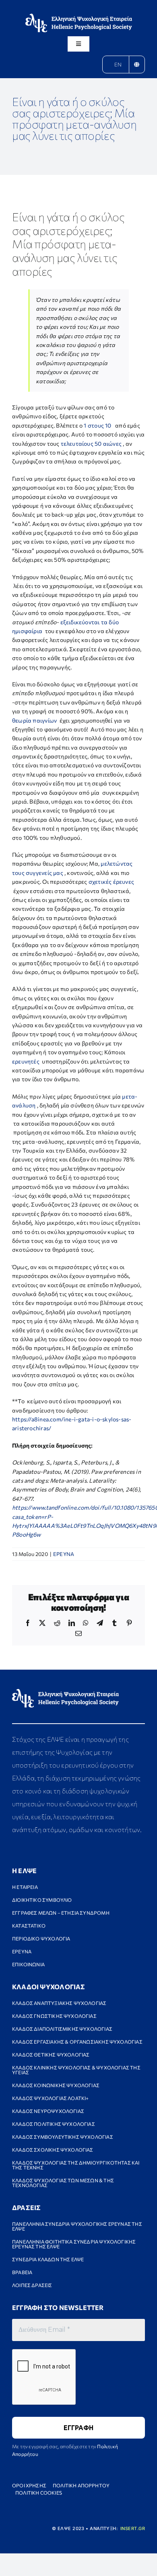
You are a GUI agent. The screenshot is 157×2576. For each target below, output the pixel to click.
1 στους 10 (97, 425)
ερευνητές (27, 1061)
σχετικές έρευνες (111, 882)
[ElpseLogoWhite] (79, 16)
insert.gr (133, 2528)
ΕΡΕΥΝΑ (64, 1554)
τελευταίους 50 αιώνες (91, 444)
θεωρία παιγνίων (34, 720)
